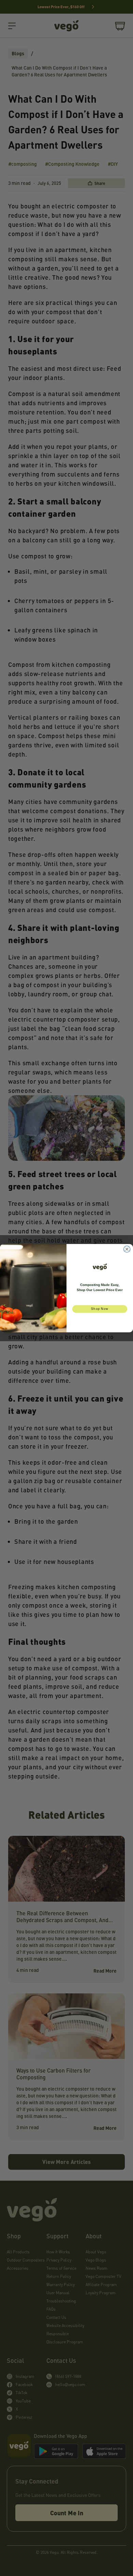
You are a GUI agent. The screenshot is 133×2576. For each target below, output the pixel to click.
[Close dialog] (127, 1249)
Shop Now (100, 1309)
